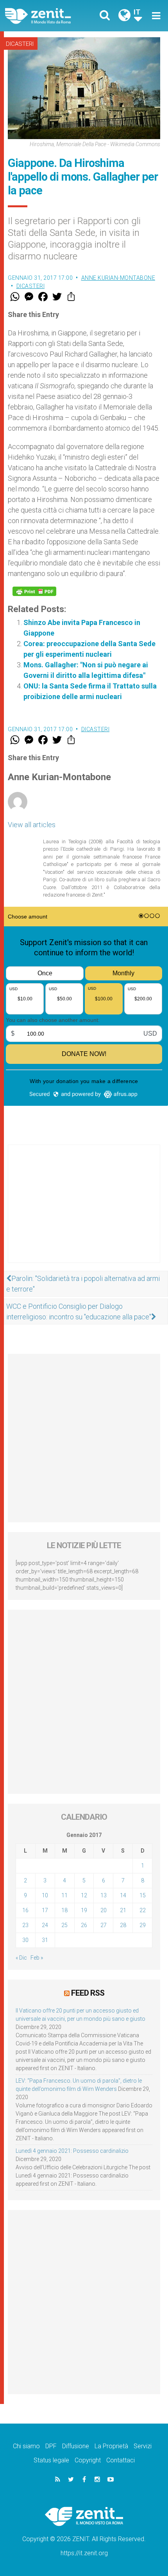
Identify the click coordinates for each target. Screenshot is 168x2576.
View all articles (32, 825)
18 (64, 1910)
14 (123, 1895)
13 (104, 1895)
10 (45, 1895)
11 (64, 1895)
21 (123, 1910)
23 (25, 1925)
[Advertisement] (84, 1212)
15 (143, 1895)
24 (45, 1925)
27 (104, 1925)
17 (45, 1910)
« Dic (21, 1958)
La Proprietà (111, 2446)
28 (123, 1925)
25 (64, 1925)
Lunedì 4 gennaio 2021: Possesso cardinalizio (72, 2151)
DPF (51, 2446)
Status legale (51, 2460)
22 (143, 1910)
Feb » (37, 1958)
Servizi (143, 2446)
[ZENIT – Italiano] (47, 16)
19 (84, 1910)
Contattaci (121, 2460)
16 (25, 1910)
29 (143, 1925)
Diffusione (76, 2446)
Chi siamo (26, 2446)
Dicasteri (20, 44)
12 (84, 1895)
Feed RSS (88, 1993)
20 (104, 1910)
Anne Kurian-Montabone (118, 278)
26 (84, 1925)
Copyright (88, 2460)
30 (25, 1940)
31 (45, 1940)
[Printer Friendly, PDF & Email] (34, 591)
